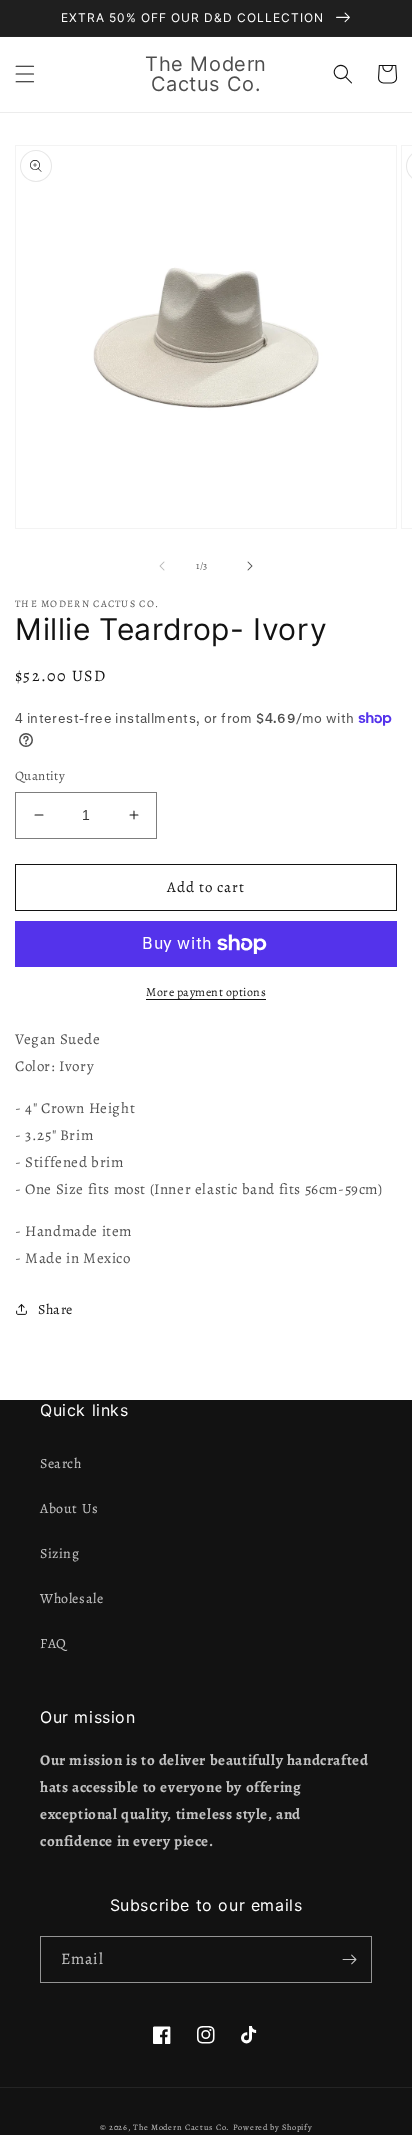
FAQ (53, 1643)
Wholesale (71, 1598)
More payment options (206, 992)
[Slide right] (250, 566)
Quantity (40, 775)
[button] (25, 74)
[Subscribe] (349, 1959)
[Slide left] (162, 566)
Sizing (60, 1553)
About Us (69, 1508)
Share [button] (55, 1309)
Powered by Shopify (273, 2127)
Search (61, 1463)
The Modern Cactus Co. (181, 2127)
